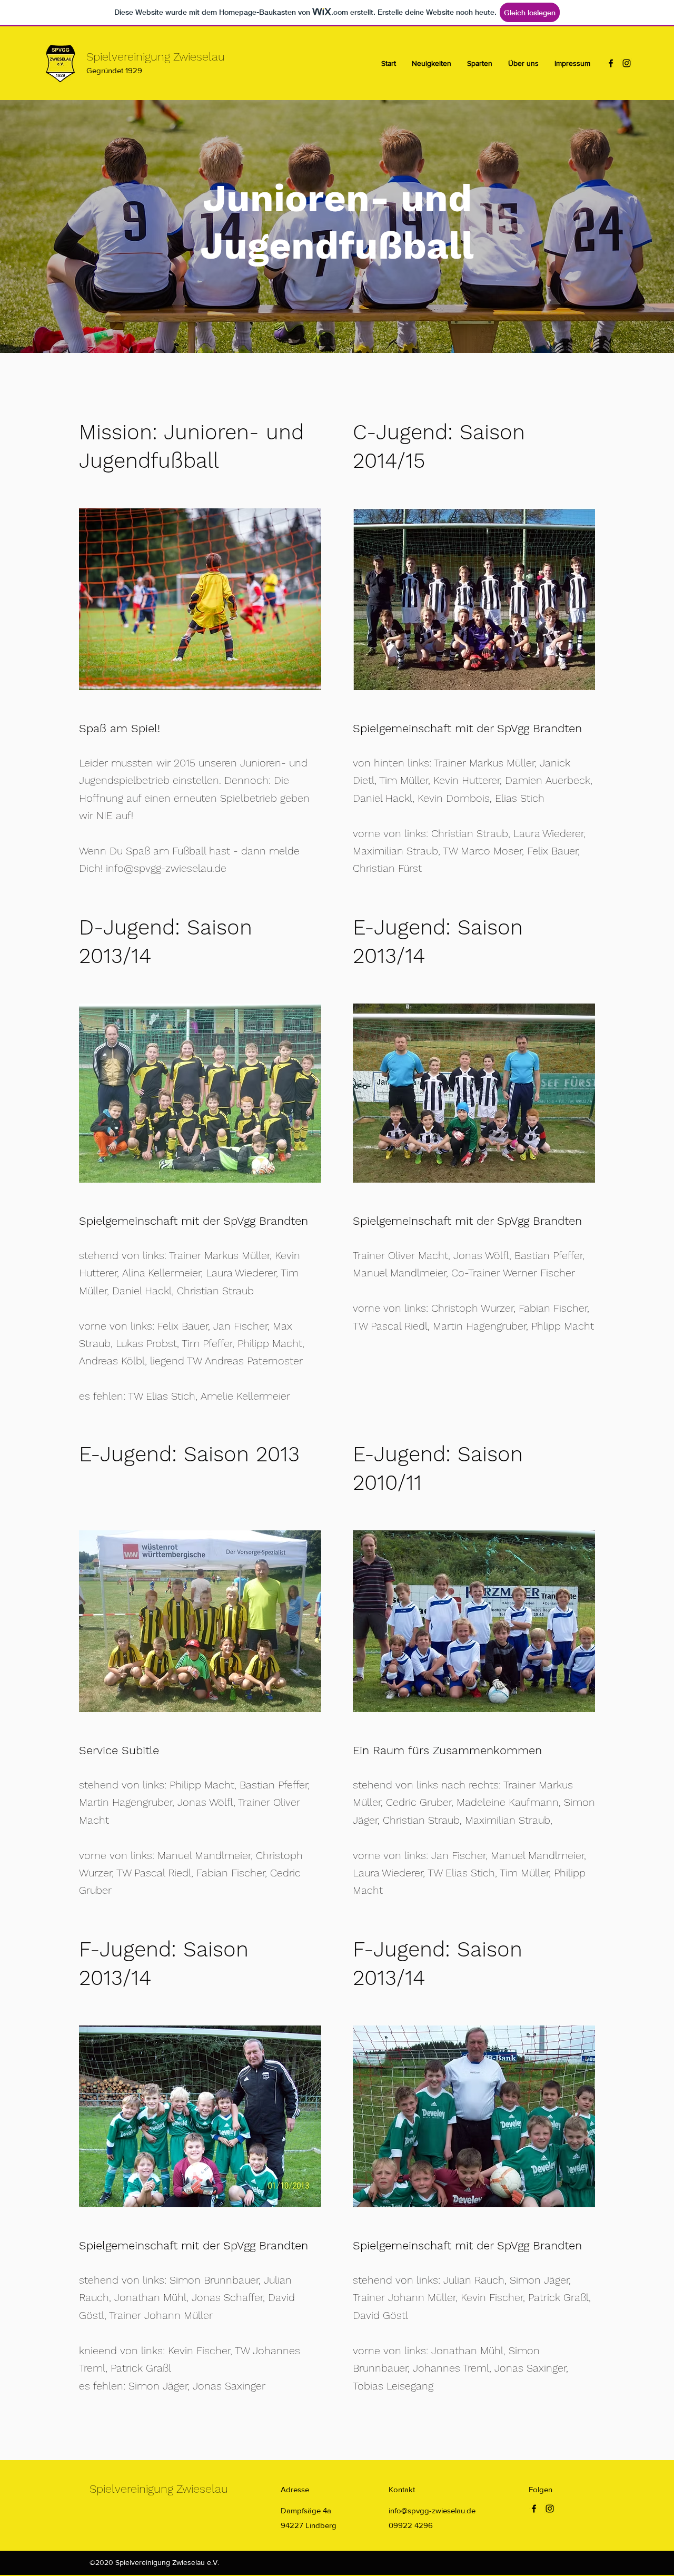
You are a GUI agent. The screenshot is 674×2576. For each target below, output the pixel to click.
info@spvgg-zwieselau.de (166, 868)
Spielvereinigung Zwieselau (156, 57)
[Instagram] (627, 63)
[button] (480, 63)
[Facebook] (611, 63)
